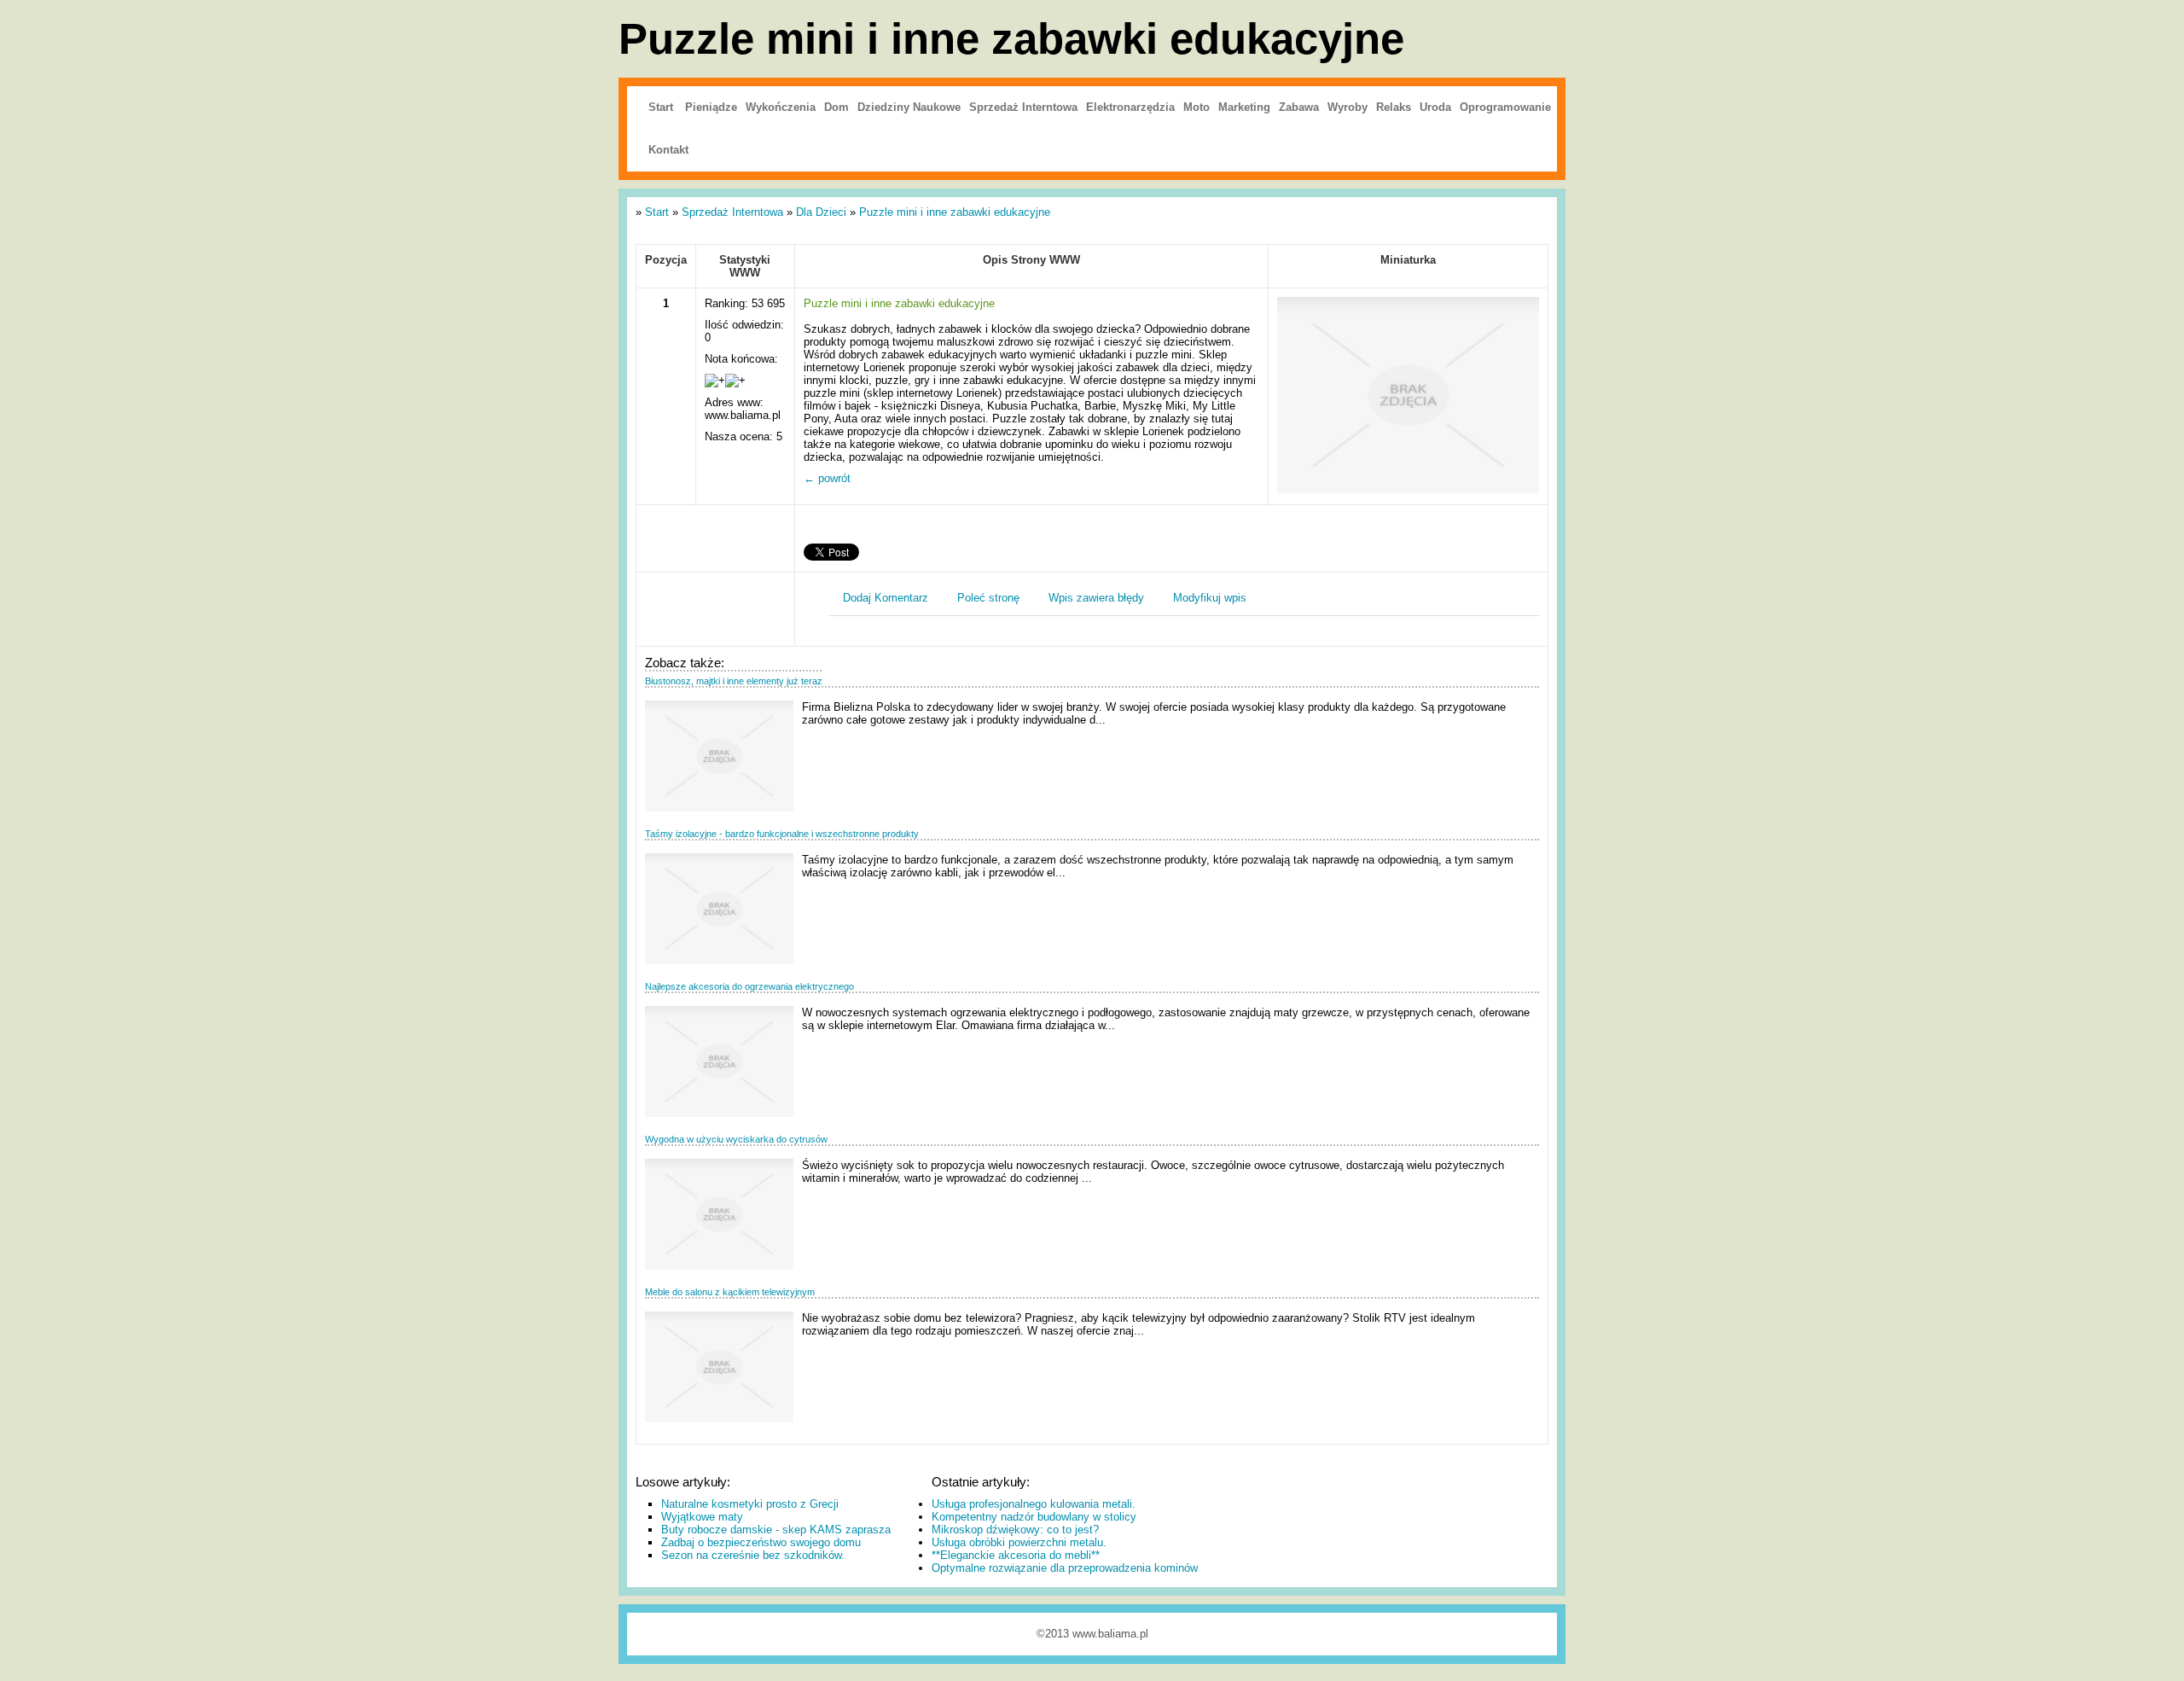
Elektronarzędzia (1130, 107)
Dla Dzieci (821, 212)
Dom (836, 107)
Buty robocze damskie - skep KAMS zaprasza (776, 1530)
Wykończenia (781, 107)
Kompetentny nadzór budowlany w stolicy (1034, 1517)
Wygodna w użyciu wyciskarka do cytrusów (736, 1139)
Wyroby (1348, 107)
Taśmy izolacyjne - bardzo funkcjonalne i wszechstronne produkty (782, 834)
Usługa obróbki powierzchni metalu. (1019, 1542)
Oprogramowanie (1505, 107)
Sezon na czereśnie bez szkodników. (753, 1555)
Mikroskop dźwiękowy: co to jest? (1015, 1530)
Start (661, 107)
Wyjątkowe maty (702, 1517)
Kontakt (668, 150)
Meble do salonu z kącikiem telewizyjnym (730, 1292)
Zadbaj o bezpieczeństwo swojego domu (761, 1542)
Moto (1197, 107)
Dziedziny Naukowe (909, 107)
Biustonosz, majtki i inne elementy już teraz (734, 681)
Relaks (1394, 107)
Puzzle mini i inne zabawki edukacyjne (955, 212)
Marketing (1244, 107)
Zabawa (1299, 107)
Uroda (1435, 107)
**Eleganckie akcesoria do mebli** (1016, 1555)
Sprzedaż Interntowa (1023, 107)
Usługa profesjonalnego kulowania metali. (1034, 1504)
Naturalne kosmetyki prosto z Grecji (750, 1504)
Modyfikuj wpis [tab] (1210, 598)
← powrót (827, 478)
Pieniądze (711, 107)
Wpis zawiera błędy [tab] (1096, 598)
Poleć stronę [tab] (988, 598)
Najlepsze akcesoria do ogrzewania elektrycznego (749, 986)
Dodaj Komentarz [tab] (886, 598)
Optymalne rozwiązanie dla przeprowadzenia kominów (1065, 1568)
